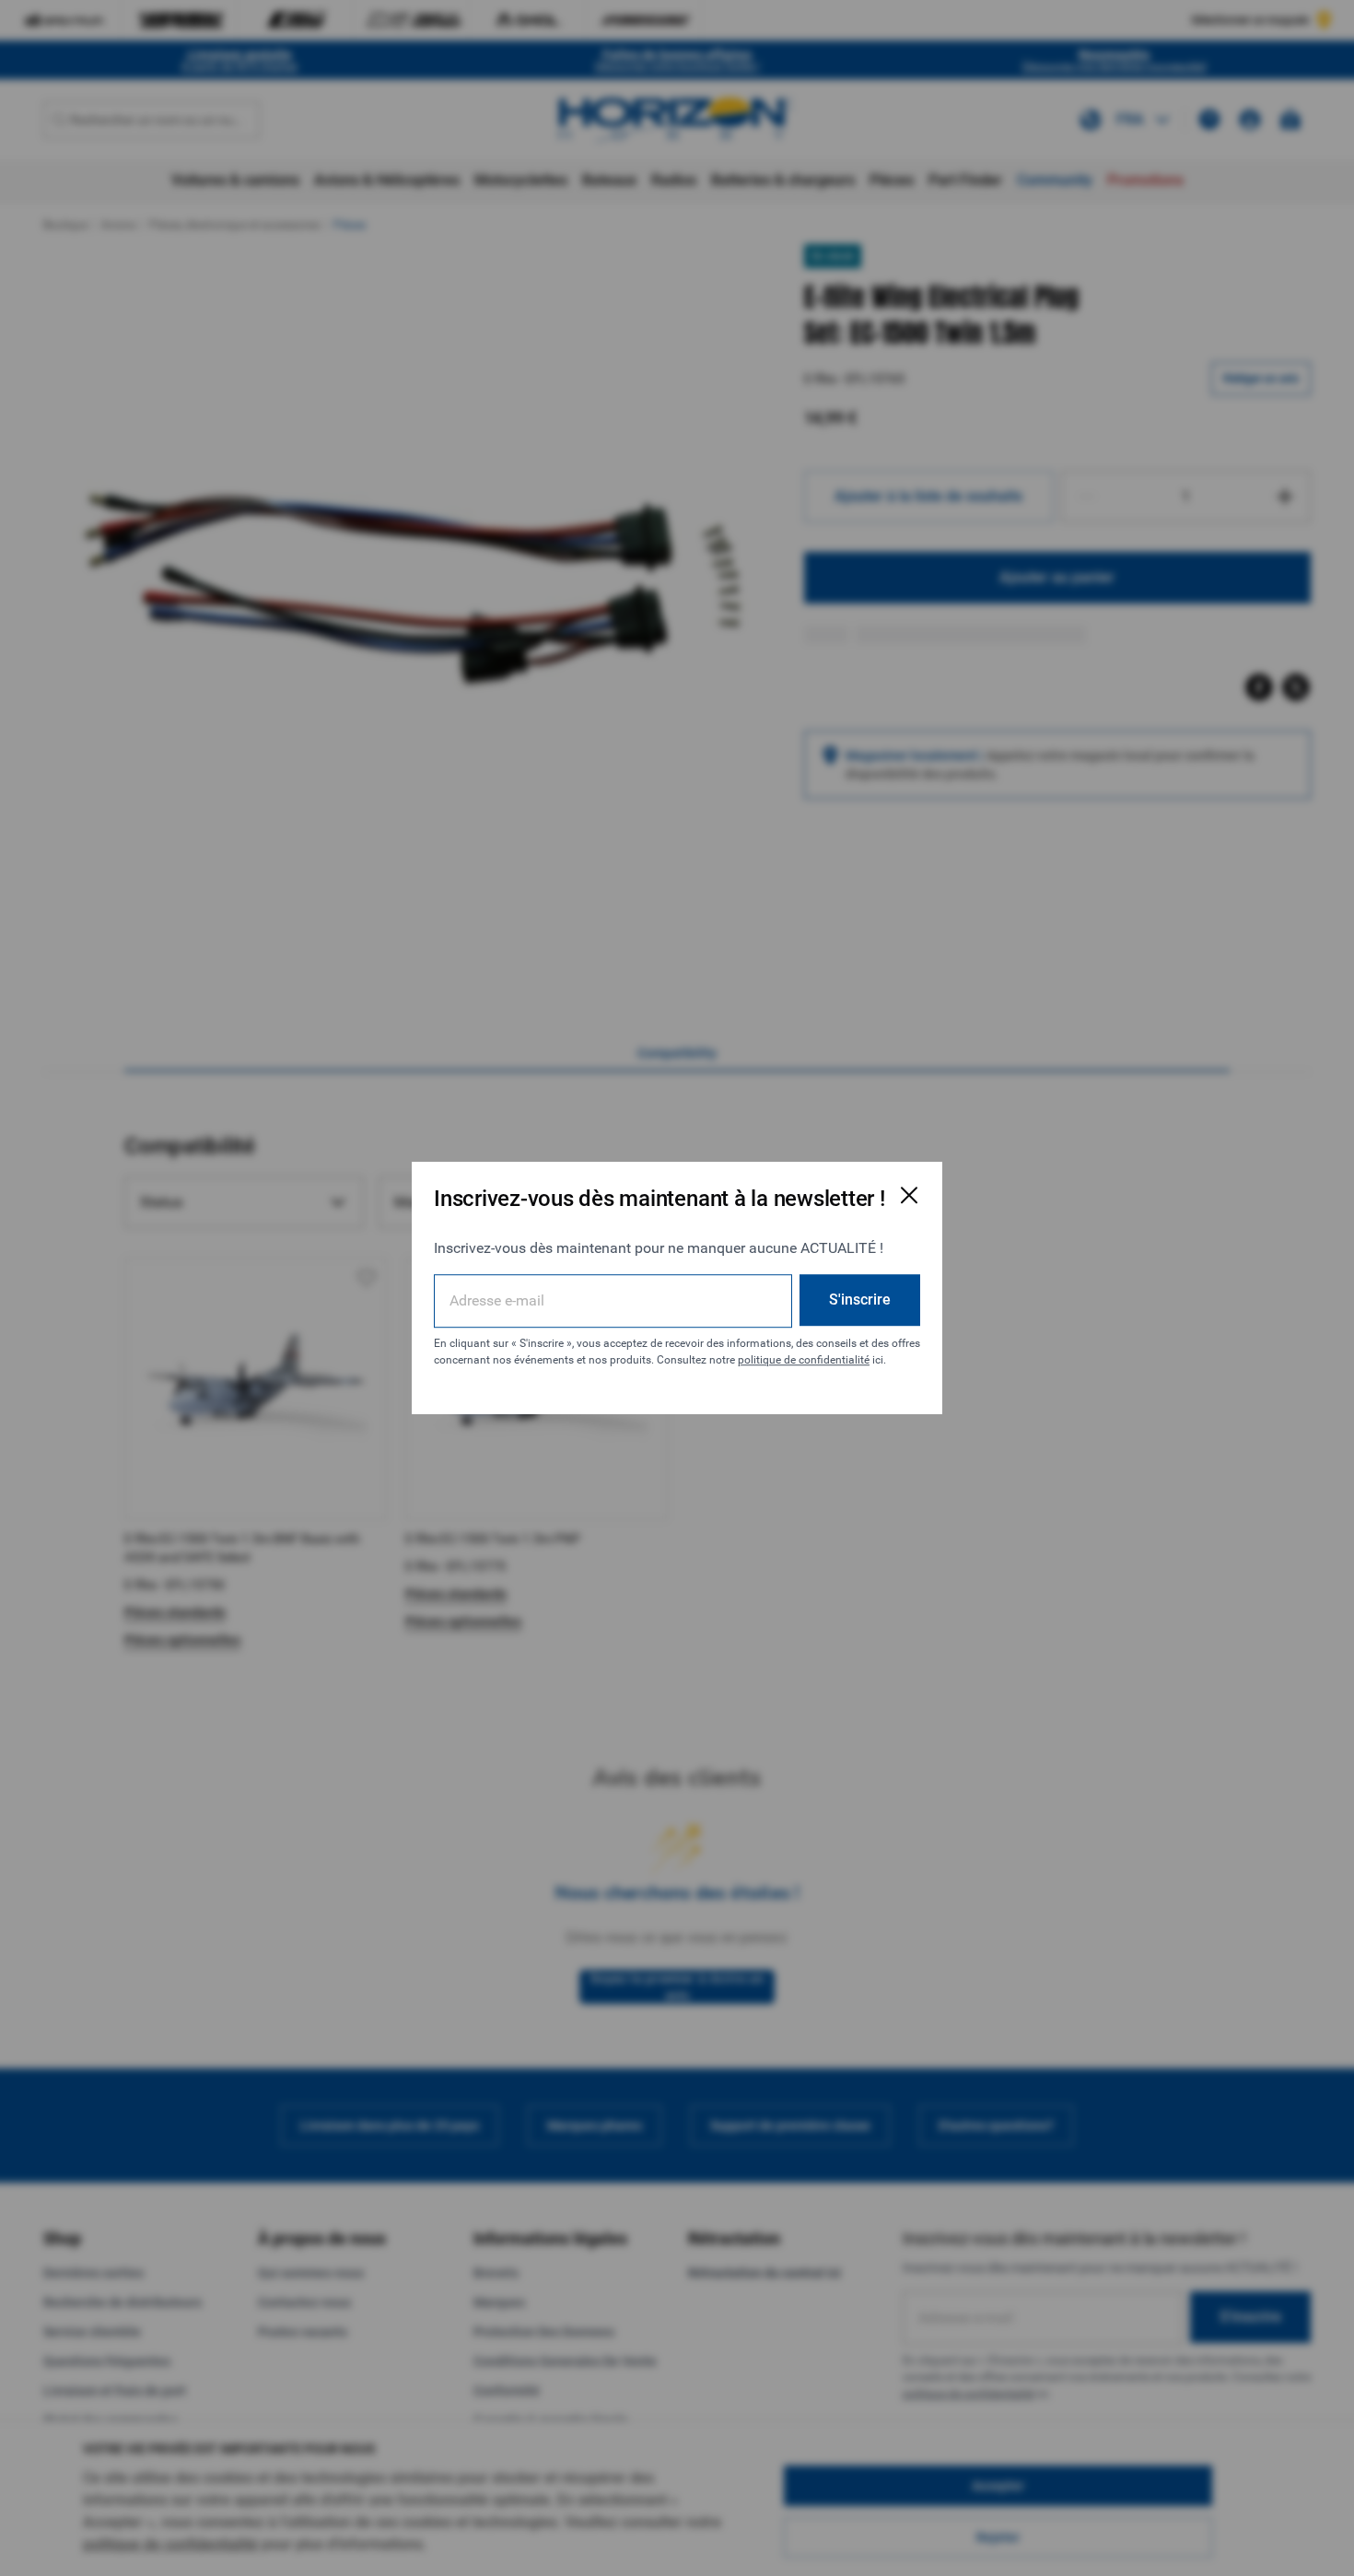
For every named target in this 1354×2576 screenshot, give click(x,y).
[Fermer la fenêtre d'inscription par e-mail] (909, 1195)
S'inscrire (860, 1300)
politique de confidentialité (804, 1360)
